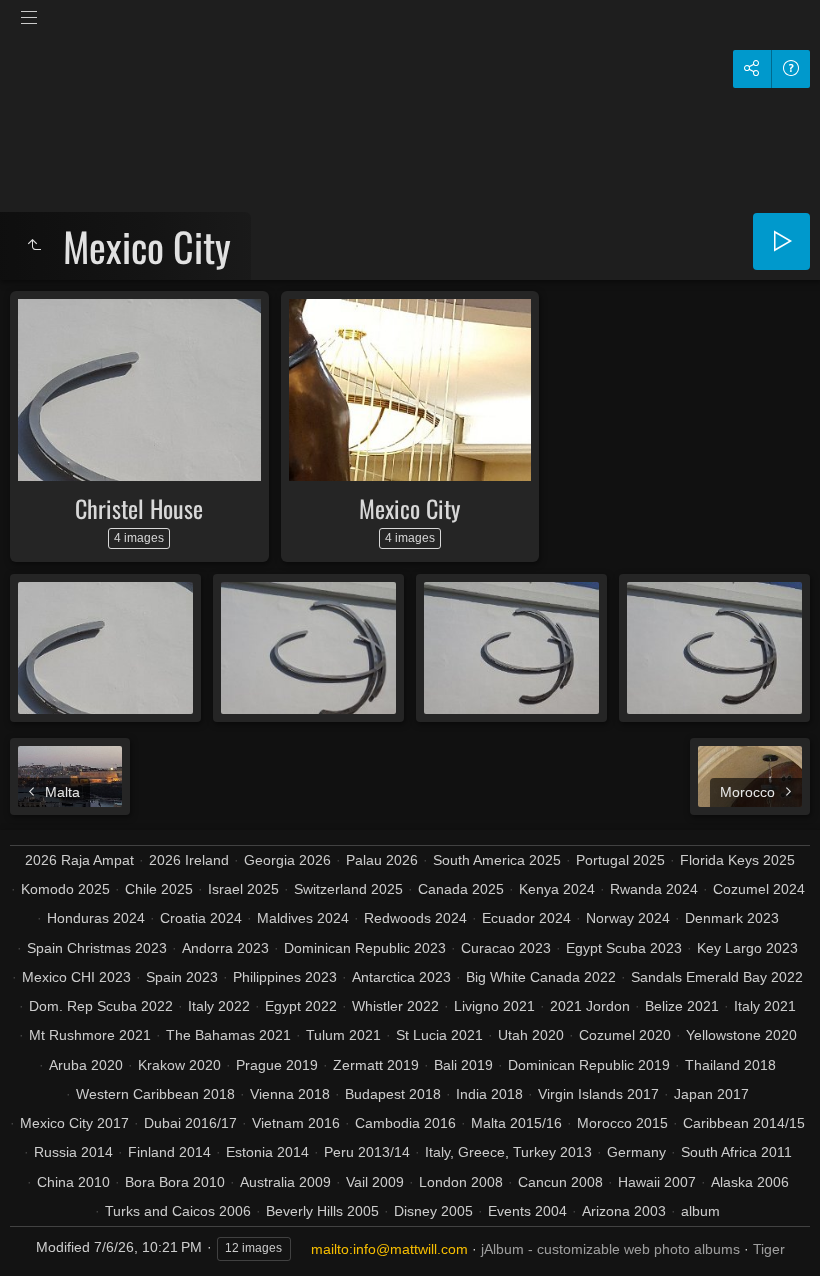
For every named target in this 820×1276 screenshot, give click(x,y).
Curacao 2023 (506, 948)
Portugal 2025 (620, 860)
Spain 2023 (182, 977)
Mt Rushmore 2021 (90, 1035)
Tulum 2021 (343, 1035)
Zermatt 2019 (376, 1065)
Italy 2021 (765, 1006)
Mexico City (409, 508)
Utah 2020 (531, 1035)
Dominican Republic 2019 (589, 1065)
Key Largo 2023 (747, 948)
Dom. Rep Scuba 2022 (101, 1006)
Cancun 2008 (560, 1182)
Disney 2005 (433, 1211)
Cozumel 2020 (625, 1035)
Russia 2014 (73, 1152)
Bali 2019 (463, 1065)
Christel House (139, 508)
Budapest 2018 (393, 1094)
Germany (636, 1152)
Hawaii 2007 (657, 1182)
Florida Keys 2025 (737, 860)
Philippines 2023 (285, 977)
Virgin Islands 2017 (598, 1094)
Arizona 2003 (624, 1211)
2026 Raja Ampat (79, 860)
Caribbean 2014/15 (744, 1123)
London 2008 (461, 1182)
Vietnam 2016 (296, 1123)
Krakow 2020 (179, 1065)
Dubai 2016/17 (190, 1123)
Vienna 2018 (290, 1094)
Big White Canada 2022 (541, 977)
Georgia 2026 (287, 860)
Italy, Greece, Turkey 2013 (508, 1152)
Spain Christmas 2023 (97, 948)
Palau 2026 (382, 860)
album (700, 1211)
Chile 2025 (159, 889)
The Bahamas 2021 (228, 1035)
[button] (40, 1235)
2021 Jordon (590, 1006)
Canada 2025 (461, 889)
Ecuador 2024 (526, 918)
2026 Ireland (189, 860)
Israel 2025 (243, 889)
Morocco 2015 (622, 1123)
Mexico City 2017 (74, 1123)
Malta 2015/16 (516, 1123)
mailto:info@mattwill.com (389, 1249)
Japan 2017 (711, 1094)
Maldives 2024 (303, 918)
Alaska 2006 (750, 1182)
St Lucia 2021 (439, 1035)
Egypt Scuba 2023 (624, 948)
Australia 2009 (285, 1182)
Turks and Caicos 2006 (178, 1211)
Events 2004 (527, 1211)
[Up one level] (34, 246)
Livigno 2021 (494, 1006)
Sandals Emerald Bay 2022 (717, 977)
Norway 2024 (628, 918)
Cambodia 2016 (405, 1123)
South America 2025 (497, 860)
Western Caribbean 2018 (155, 1094)
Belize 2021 (682, 1006)
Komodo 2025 (65, 889)
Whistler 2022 (395, 1006)
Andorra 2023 (225, 948)
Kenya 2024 (557, 889)
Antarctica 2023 (401, 977)
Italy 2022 (219, 1006)
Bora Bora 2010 (175, 1182)
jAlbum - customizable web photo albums (610, 1249)
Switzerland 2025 (348, 889)
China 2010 (73, 1182)
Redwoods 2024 (415, 918)
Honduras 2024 (96, 918)
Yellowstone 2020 (741, 1035)
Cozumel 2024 (759, 889)
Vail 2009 (375, 1182)
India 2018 (489, 1094)
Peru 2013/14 (367, 1152)
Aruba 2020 (86, 1065)
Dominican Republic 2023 (365, 948)
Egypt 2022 (301, 1006)
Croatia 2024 (201, 918)
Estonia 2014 (267, 1152)
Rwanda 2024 (654, 889)
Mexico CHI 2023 (76, 977)
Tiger (769, 1249)
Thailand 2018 (730, 1065)
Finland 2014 (169, 1152)
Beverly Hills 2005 (322, 1211)
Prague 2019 (277, 1065)
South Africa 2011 (736, 1152)
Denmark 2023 (732, 918)
